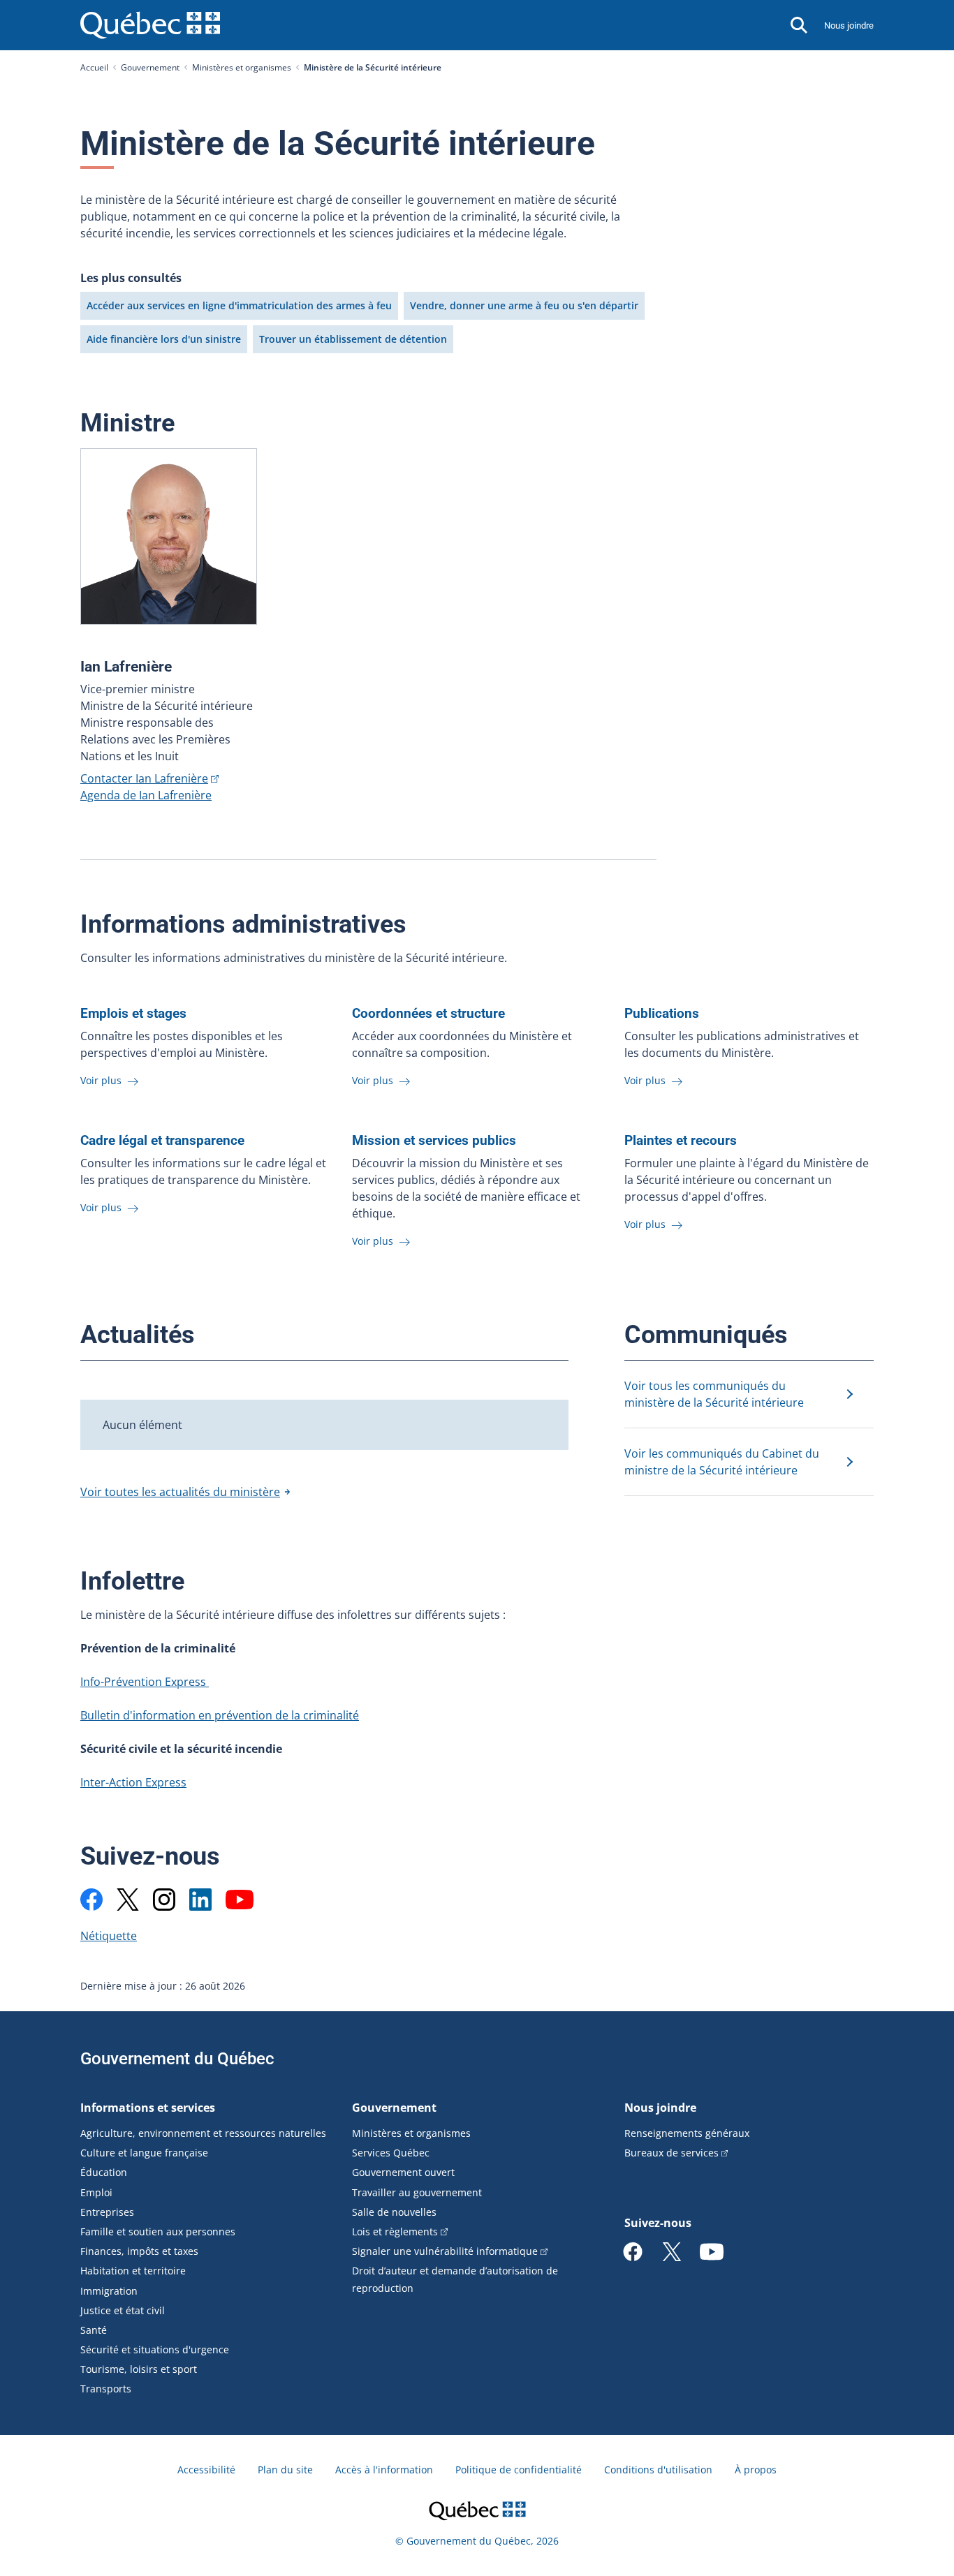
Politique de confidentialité (519, 2470)
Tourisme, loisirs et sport (139, 2369)
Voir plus (102, 1080)
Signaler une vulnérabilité (445, 2251)
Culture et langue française (144, 2153)
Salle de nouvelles (394, 2212)
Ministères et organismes (242, 67)
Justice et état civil (123, 2310)
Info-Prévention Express (145, 1682)
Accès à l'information (384, 2470)
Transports (106, 2389)
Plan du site (285, 2470)
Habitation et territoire (133, 2271)
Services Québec (391, 2153)
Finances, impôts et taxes (139, 2251)
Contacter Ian (144, 778)
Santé (94, 2330)
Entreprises (107, 2212)
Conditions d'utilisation (658, 2470)
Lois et (395, 2231)
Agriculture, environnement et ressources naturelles (203, 2133)
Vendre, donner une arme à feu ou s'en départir (524, 305)
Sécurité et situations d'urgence (155, 2349)
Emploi (96, 2192)
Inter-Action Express (133, 1782)
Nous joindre (849, 25)
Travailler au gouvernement (417, 2192)
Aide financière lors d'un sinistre (164, 339)
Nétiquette (109, 1936)
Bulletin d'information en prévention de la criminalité (220, 1715)
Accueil (94, 67)
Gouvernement (150, 67)
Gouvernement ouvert (403, 2172)
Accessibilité (206, 2470)
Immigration (109, 2291)
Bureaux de (672, 2153)
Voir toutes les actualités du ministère (180, 1492)
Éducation (104, 2172)
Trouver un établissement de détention (353, 339)
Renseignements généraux (687, 2133)
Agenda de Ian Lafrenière (146, 795)
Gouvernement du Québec (177, 2059)
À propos (756, 2470)
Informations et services (148, 2108)
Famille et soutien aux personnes (158, 2231)
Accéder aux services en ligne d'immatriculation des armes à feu (239, 305)
